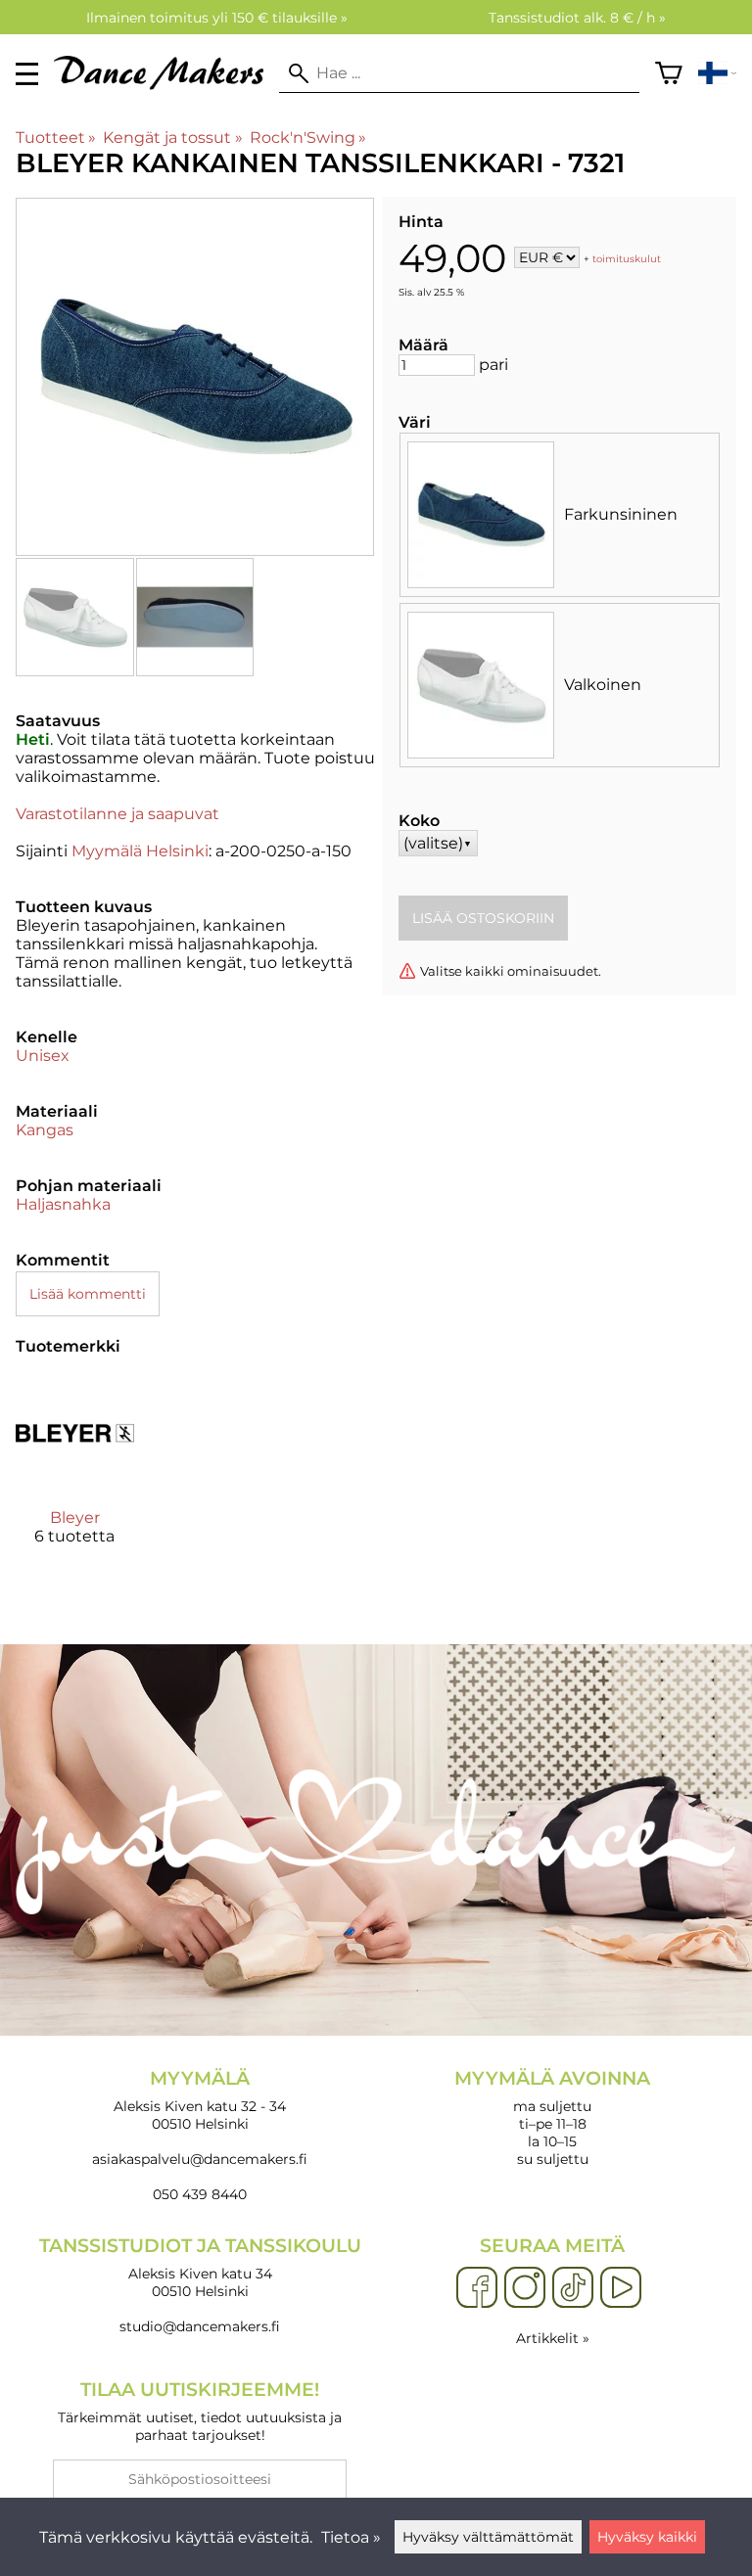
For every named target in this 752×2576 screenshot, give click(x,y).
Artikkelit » (553, 2338)
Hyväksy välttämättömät (488, 2537)
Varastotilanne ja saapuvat (117, 814)
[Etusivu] (166, 85)
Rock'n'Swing (308, 138)
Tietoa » (351, 2537)
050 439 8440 (200, 2194)
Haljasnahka (63, 1204)
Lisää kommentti (88, 1294)
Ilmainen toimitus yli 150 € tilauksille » (217, 18)
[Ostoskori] (669, 73)
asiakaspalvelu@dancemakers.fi (200, 2159)
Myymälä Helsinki (140, 851)
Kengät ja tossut (172, 138)
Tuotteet (56, 138)
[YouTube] (621, 2288)
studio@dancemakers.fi (200, 2326)
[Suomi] (717, 73)
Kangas (45, 1130)
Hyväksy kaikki (647, 2537)
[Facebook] (477, 2288)
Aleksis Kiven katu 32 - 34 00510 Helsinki (200, 2100)
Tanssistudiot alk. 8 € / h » (577, 18)
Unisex (43, 1056)
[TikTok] (573, 2288)
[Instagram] (525, 2288)
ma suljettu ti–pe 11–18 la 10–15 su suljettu (552, 2117)
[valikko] (27, 74)
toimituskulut (627, 259)
